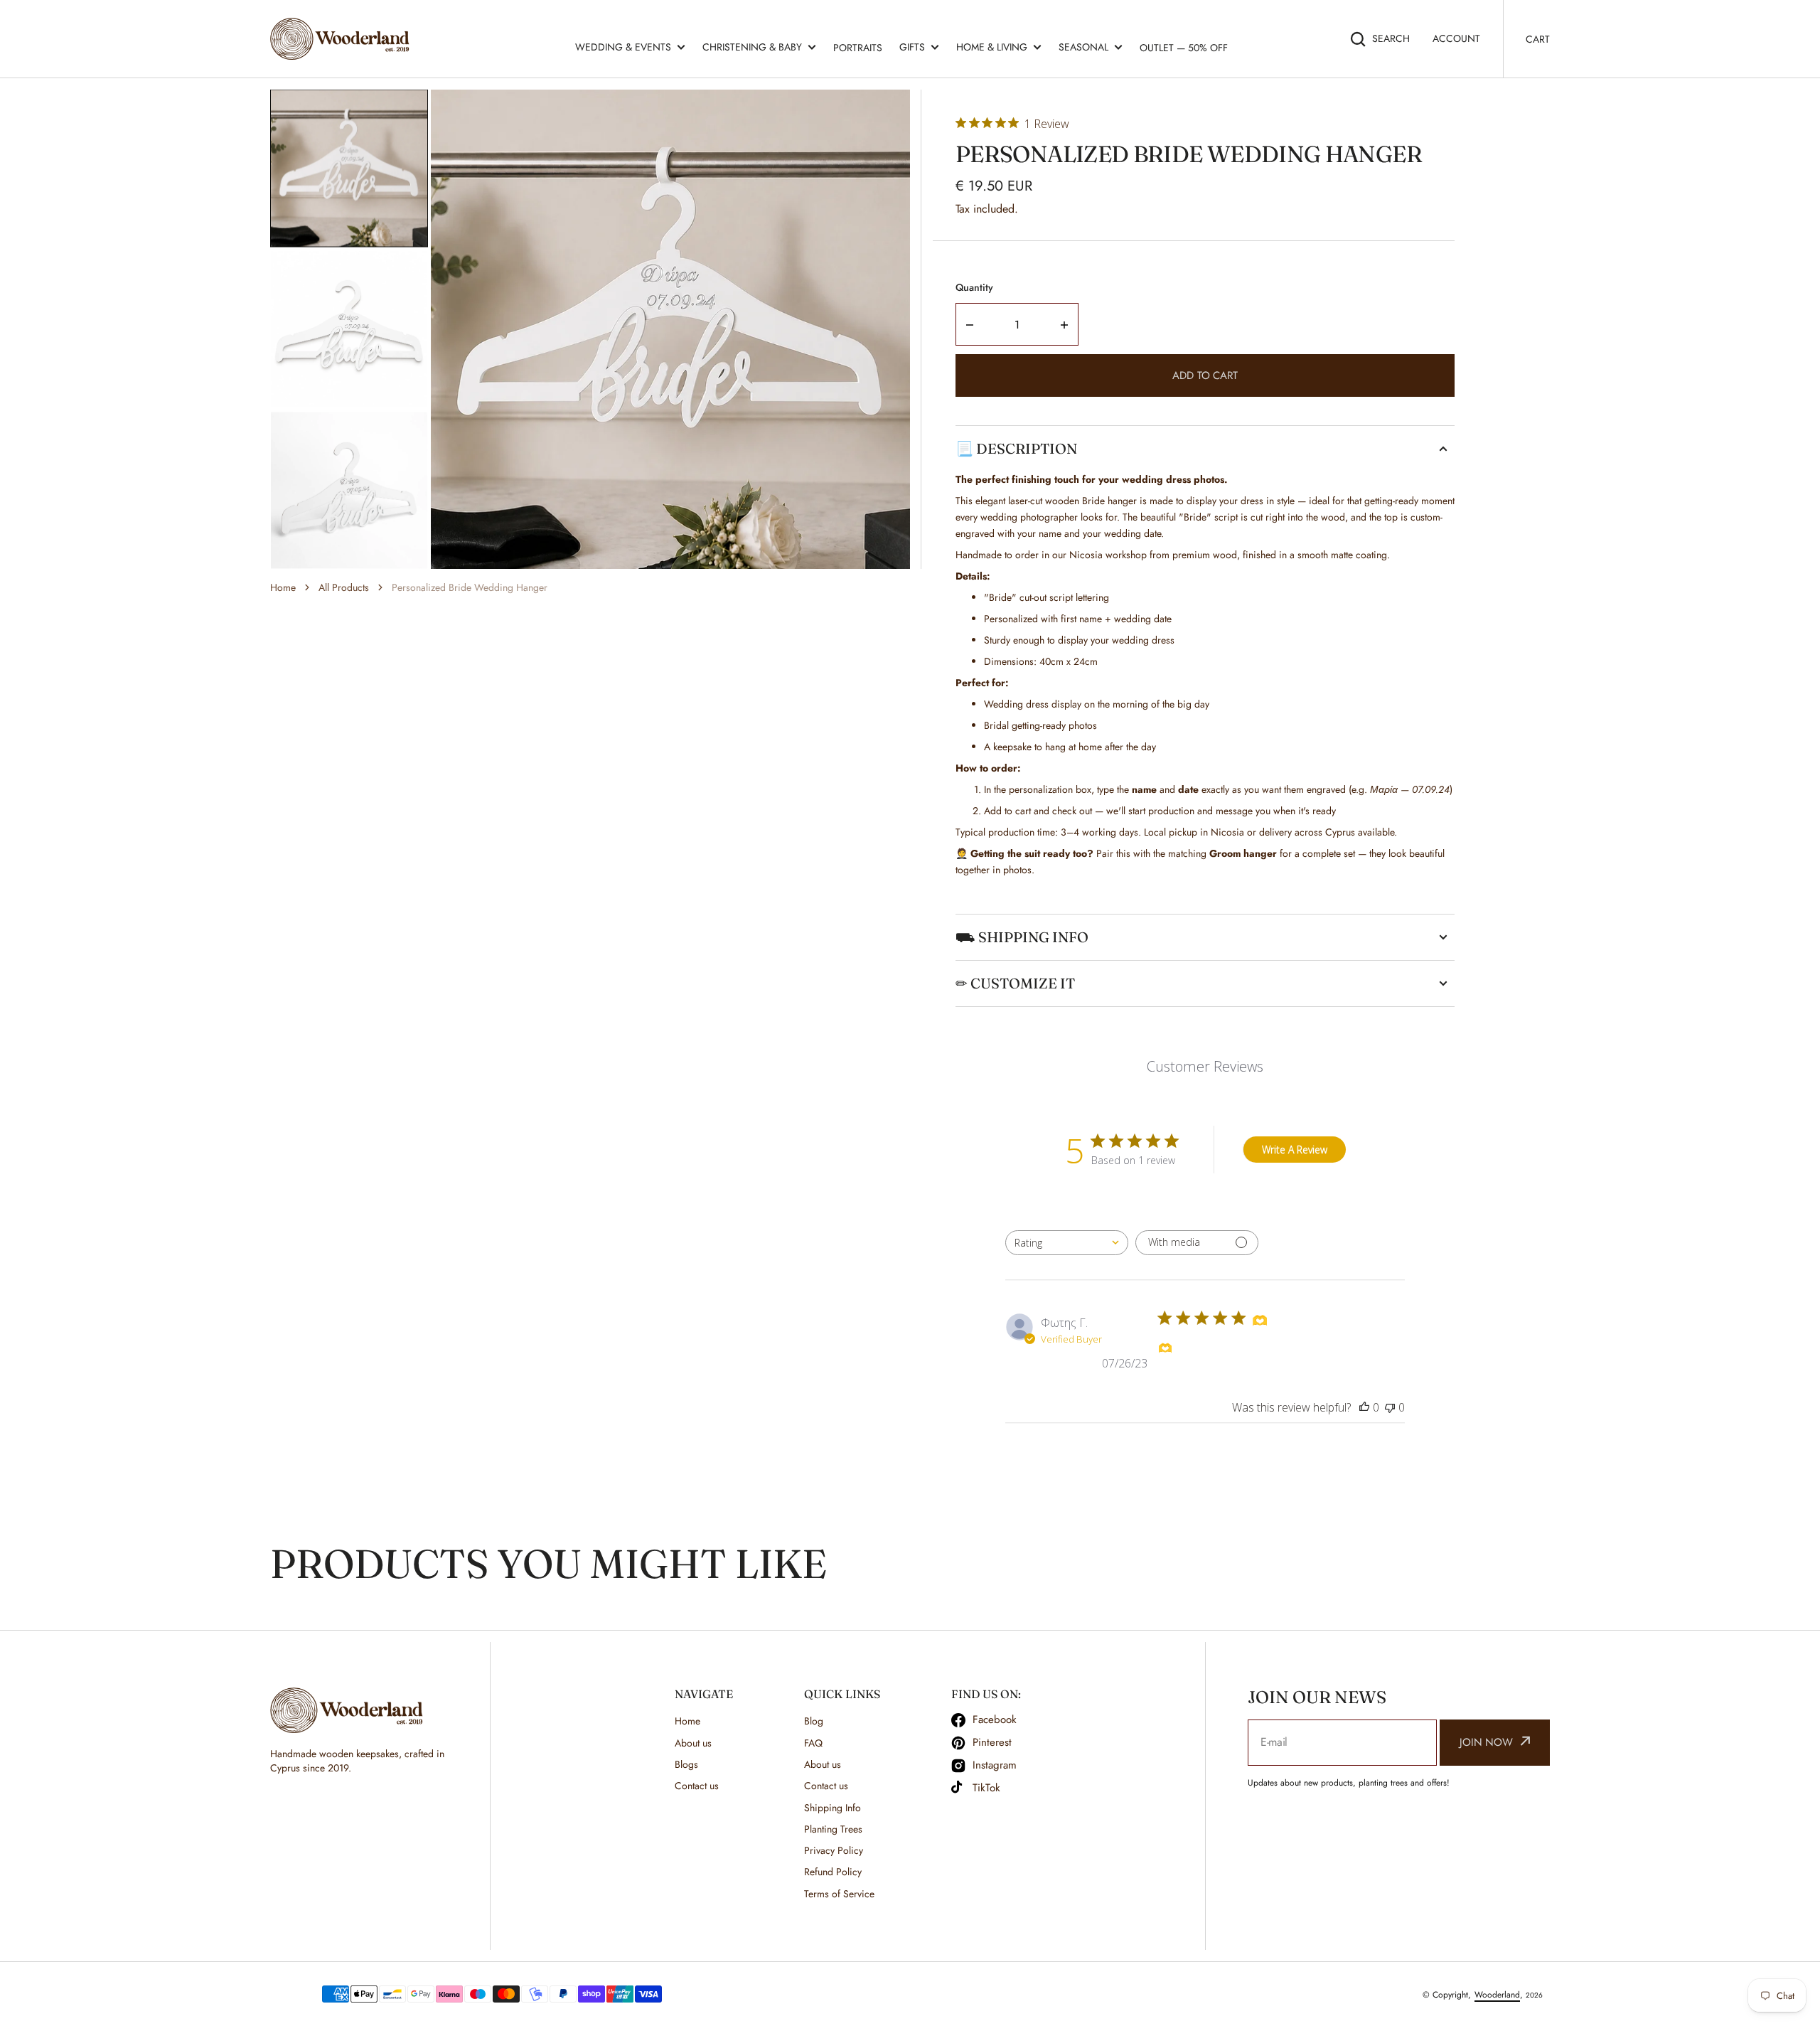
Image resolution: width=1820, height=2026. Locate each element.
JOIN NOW (1486, 1742)
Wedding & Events (623, 47)
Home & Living (992, 47)
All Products (344, 587)
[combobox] (1067, 1243)
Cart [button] (1538, 39)
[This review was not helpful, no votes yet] (1390, 1407)
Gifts (912, 47)
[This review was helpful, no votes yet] (1364, 1407)
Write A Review (1295, 1150)
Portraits (858, 48)
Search (1391, 38)
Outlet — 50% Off (1184, 48)
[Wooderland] (343, 39)
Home (283, 587)
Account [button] (1456, 38)
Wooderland (1497, 1995)
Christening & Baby (752, 47)
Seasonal (1083, 47)
